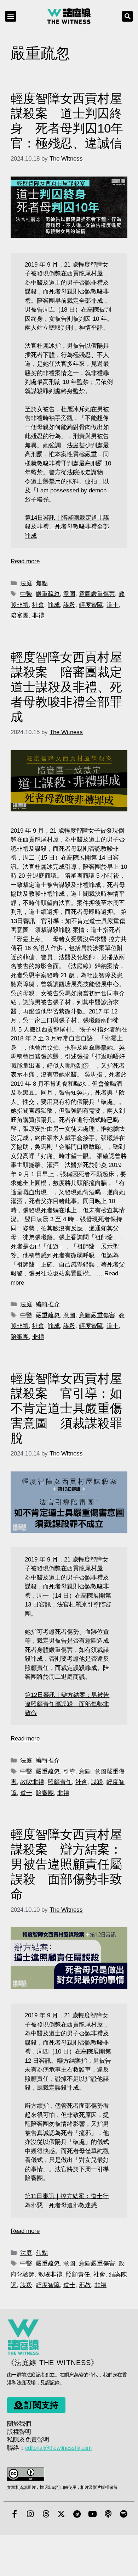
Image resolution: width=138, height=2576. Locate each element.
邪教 (85, 2285)
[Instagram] (30, 2514)
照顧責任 (60, 1782)
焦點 (42, 583)
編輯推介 (48, 1304)
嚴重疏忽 (48, 594)
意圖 (69, 594)
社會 (38, 605)
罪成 (54, 605)
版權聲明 (19, 2432)
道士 (113, 605)
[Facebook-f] (15, 2514)
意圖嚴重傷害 (97, 594)
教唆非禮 (32, 1782)
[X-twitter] (61, 2514)
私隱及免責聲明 (28, 2440)
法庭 (26, 583)
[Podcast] (108, 2514)
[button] (11, 16)
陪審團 (20, 616)
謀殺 (69, 605)
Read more (25, 561)
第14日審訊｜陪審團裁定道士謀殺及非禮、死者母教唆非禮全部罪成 (67, 527)
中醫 (26, 594)
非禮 (38, 616)
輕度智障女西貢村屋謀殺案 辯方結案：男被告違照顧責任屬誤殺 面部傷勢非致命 (66, 1864)
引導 (69, 1772)
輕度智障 (91, 605)
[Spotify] (123, 2514)
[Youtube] (92, 2514)
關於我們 (19, 2424)
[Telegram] (77, 2514)
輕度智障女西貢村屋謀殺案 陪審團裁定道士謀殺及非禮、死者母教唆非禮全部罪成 (66, 687)
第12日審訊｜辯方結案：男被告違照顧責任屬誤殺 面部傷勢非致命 (67, 1704)
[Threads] (46, 2514)
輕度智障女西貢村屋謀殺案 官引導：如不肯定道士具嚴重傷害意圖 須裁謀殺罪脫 (66, 1408)
